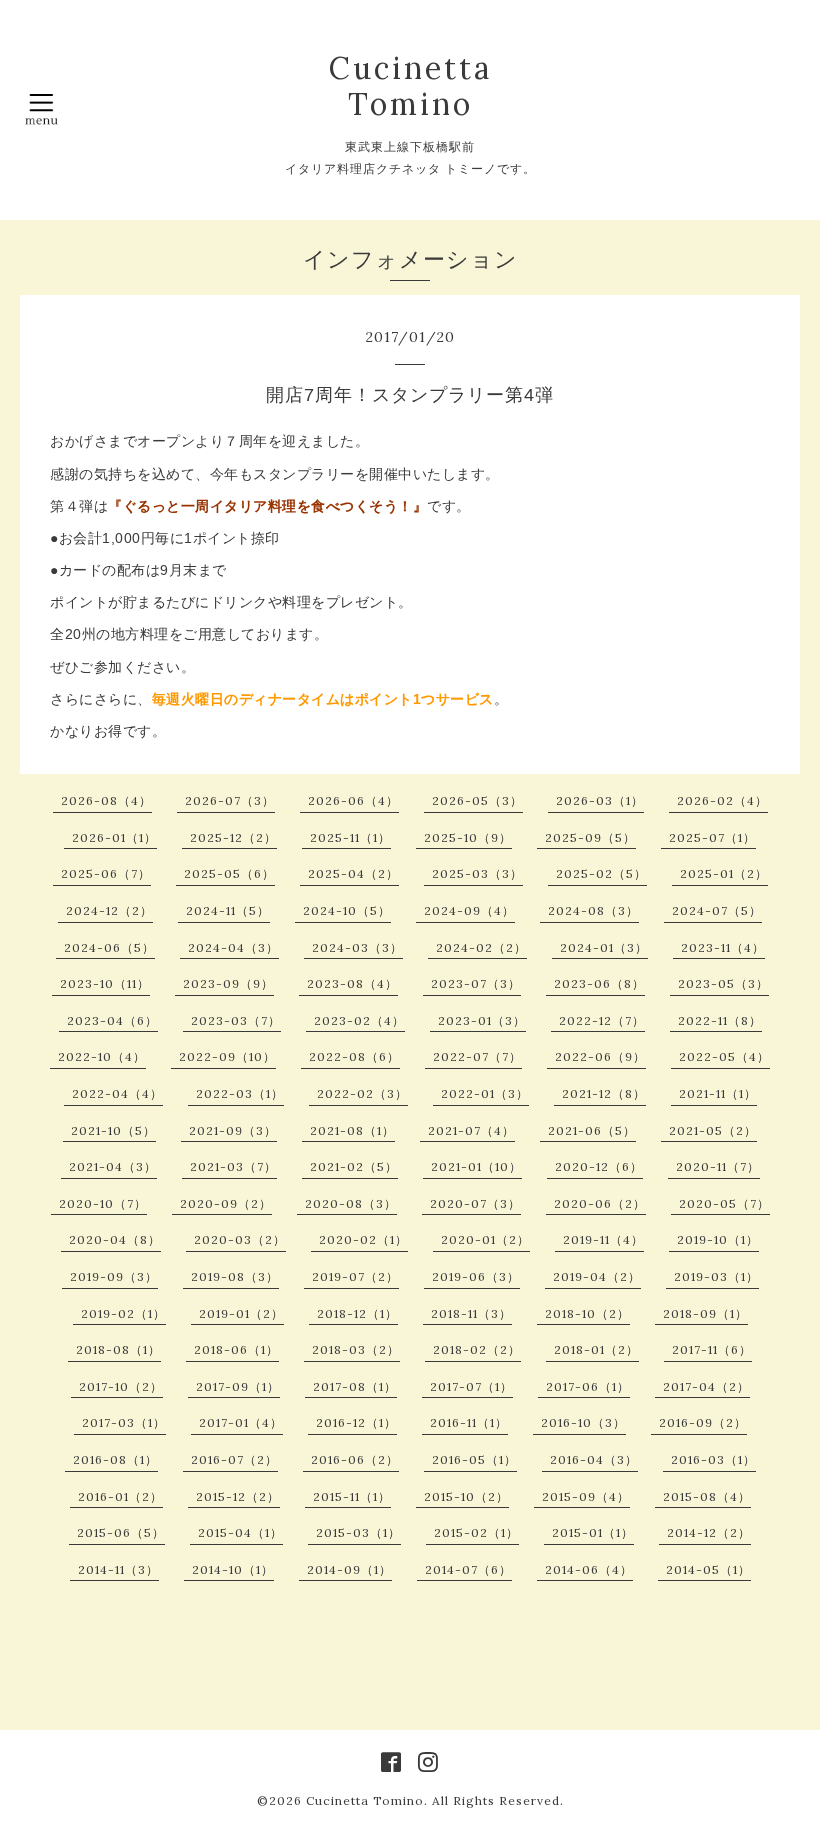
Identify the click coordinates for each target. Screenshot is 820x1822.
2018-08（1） (118, 1349)
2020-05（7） (724, 1203)
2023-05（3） (723, 983)
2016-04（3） (594, 1459)
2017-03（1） (124, 1422)
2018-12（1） (357, 1313)
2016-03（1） (713, 1459)
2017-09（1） (238, 1386)
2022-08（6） (354, 1056)
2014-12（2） (709, 1532)
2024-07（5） (717, 910)
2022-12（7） (602, 1020)
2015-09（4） (586, 1496)
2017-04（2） (706, 1386)
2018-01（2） (596, 1349)
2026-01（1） (114, 837)
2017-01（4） (241, 1422)
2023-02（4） (359, 1020)
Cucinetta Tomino (410, 86)
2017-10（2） (121, 1386)
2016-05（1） (474, 1459)
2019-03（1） (716, 1276)
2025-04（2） (353, 873)
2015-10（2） (466, 1496)
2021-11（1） (718, 1093)
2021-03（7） (233, 1166)
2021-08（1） (352, 1130)
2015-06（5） (121, 1532)
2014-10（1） (233, 1569)
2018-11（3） (471, 1313)
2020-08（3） (351, 1203)
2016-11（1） (469, 1422)
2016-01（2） (120, 1496)
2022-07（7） (477, 1056)
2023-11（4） (723, 947)
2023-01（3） (482, 1020)
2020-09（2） (226, 1203)
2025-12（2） (233, 837)
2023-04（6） (112, 1020)
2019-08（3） (235, 1276)
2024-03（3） (357, 947)
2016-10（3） (583, 1422)
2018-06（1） (236, 1349)
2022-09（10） (227, 1056)
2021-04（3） (113, 1166)
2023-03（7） (236, 1020)
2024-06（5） (109, 947)
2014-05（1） (708, 1569)
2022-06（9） (600, 1056)
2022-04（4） (117, 1093)
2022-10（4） (102, 1056)
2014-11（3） (118, 1569)
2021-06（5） (592, 1130)
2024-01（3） (604, 947)
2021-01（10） (476, 1166)
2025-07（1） (712, 837)
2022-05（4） (724, 1056)
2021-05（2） (713, 1130)
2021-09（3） (233, 1130)
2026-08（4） (106, 800)
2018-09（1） (705, 1313)
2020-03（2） (240, 1239)
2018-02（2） (477, 1349)
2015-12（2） (238, 1496)
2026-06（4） (353, 800)
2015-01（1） (593, 1532)
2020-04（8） (115, 1239)
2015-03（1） (358, 1532)
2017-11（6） (712, 1349)
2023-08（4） (352, 983)
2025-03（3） (477, 873)
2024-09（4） (469, 910)
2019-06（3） (476, 1276)
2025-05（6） (229, 873)
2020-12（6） (599, 1166)
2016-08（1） (115, 1459)
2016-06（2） (355, 1459)
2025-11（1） (350, 837)
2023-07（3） (476, 983)
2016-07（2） (234, 1459)
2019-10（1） (718, 1239)
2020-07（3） (475, 1203)
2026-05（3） (477, 800)
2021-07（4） (471, 1130)
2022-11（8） (720, 1020)
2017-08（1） (355, 1386)
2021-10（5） (113, 1130)
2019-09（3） (114, 1276)
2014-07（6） (468, 1569)
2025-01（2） (724, 873)
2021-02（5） (354, 1166)
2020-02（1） (363, 1239)
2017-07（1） (471, 1386)
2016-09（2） (703, 1422)
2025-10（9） (468, 837)
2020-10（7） (103, 1203)
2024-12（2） (109, 910)
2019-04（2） (597, 1276)
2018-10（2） (587, 1313)
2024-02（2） (481, 947)
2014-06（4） (589, 1569)
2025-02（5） (601, 873)
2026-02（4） (722, 800)
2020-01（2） (485, 1239)
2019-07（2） (355, 1276)
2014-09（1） (349, 1569)
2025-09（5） (590, 837)
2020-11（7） (718, 1166)
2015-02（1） (476, 1532)
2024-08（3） (593, 910)
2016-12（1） (356, 1422)
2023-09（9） (228, 983)
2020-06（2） (600, 1203)
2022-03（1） (240, 1093)
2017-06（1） (588, 1386)
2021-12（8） (604, 1093)
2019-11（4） (603, 1239)
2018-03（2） (356, 1349)
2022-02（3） (362, 1093)
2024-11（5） (228, 910)
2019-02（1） (123, 1313)
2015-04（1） (240, 1532)
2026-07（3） (230, 800)
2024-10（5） (347, 910)
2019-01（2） (241, 1313)
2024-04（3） (233, 947)
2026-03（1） (600, 800)
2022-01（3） (485, 1093)
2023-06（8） (599, 983)
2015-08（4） (707, 1496)
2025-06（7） (106, 873)
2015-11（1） (352, 1496)
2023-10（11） (105, 983)
